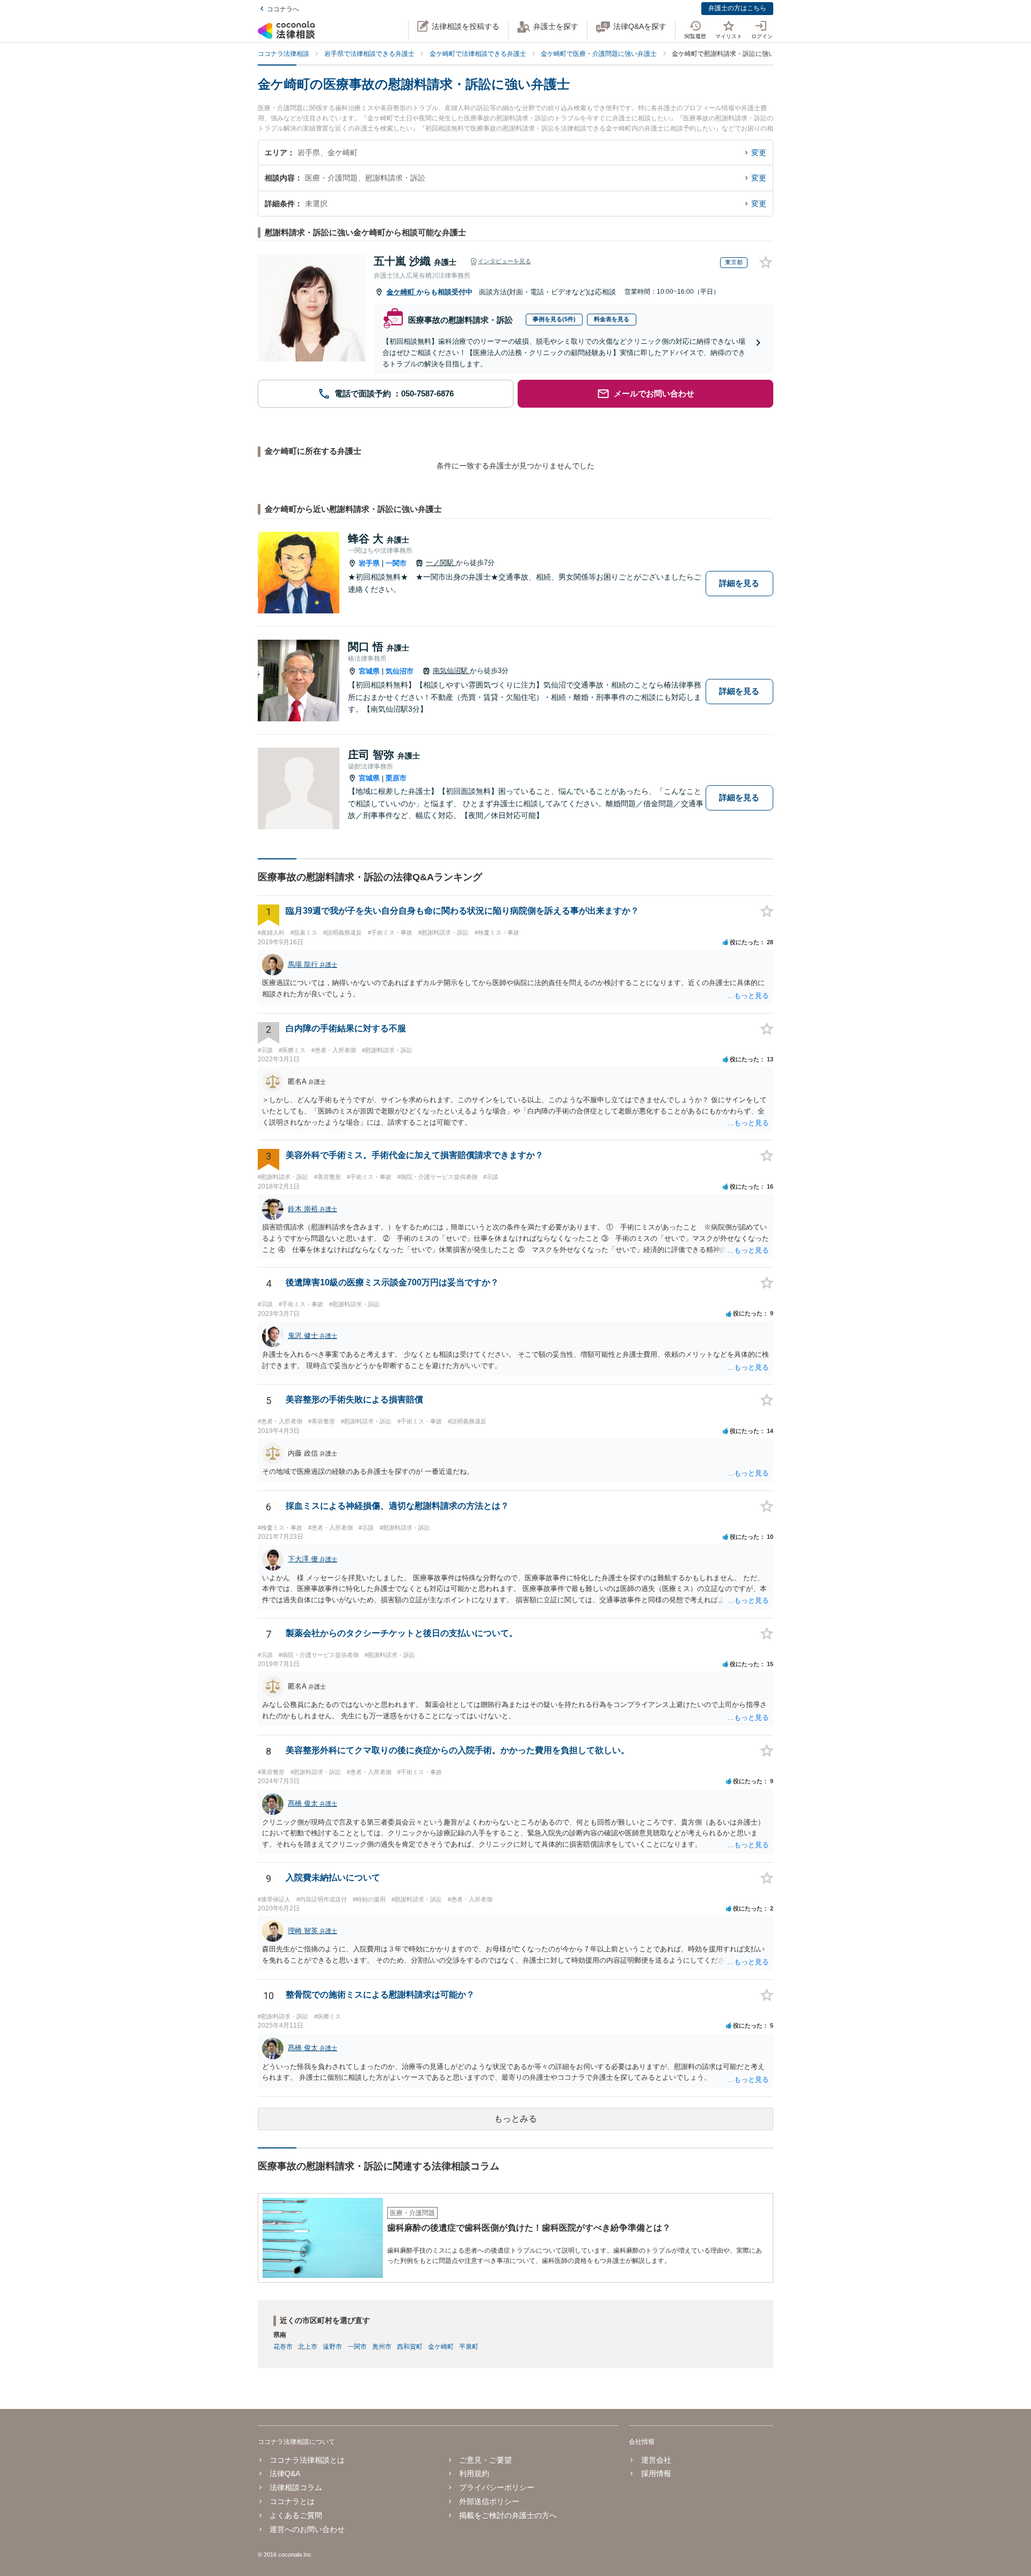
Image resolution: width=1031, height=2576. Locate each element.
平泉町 (469, 2347)
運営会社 (656, 2460)
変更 (759, 153)
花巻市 (283, 2347)
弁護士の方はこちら (737, 8)
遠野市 (332, 2347)
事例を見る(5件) (554, 319)
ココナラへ (283, 9)
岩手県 (369, 563)
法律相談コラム (296, 2487)
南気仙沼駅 (451, 671)
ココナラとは (292, 2501)
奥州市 (382, 2347)
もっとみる (515, 2119)
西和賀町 (410, 2347)
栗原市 (396, 778)
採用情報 (656, 2473)
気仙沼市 (400, 671)
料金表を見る (612, 319)
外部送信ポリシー (489, 2501)
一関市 (396, 563)
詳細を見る (739, 583)
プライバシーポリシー (497, 2487)
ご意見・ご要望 (485, 2460)
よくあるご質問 (296, 2515)
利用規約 (474, 2473)
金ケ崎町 (402, 292)
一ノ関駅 (441, 563)
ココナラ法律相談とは (307, 2460)
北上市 (308, 2347)
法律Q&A (285, 2473)
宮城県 (369, 671)
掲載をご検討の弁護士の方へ (508, 2515)
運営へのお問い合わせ (307, 2529)
